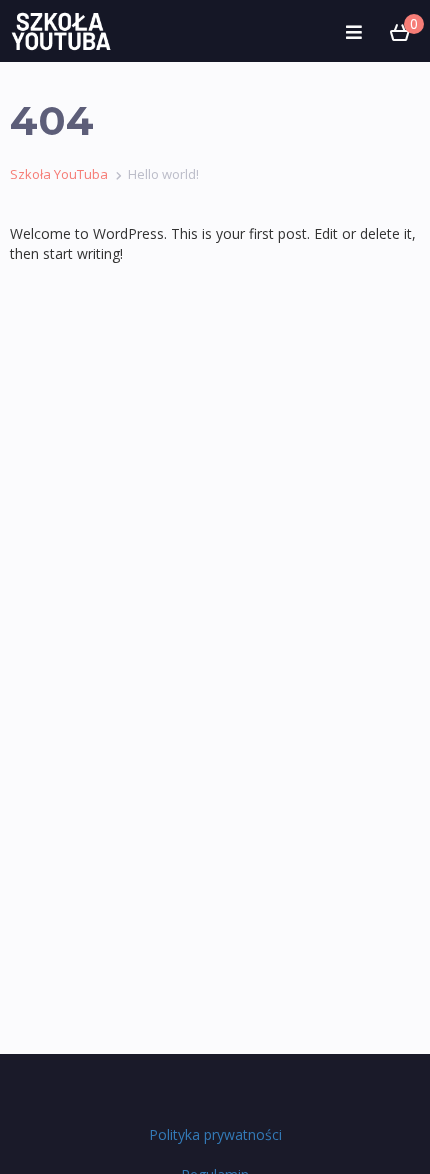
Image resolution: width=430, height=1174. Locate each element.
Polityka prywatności (215, 1134)
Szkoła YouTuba (59, 174)
